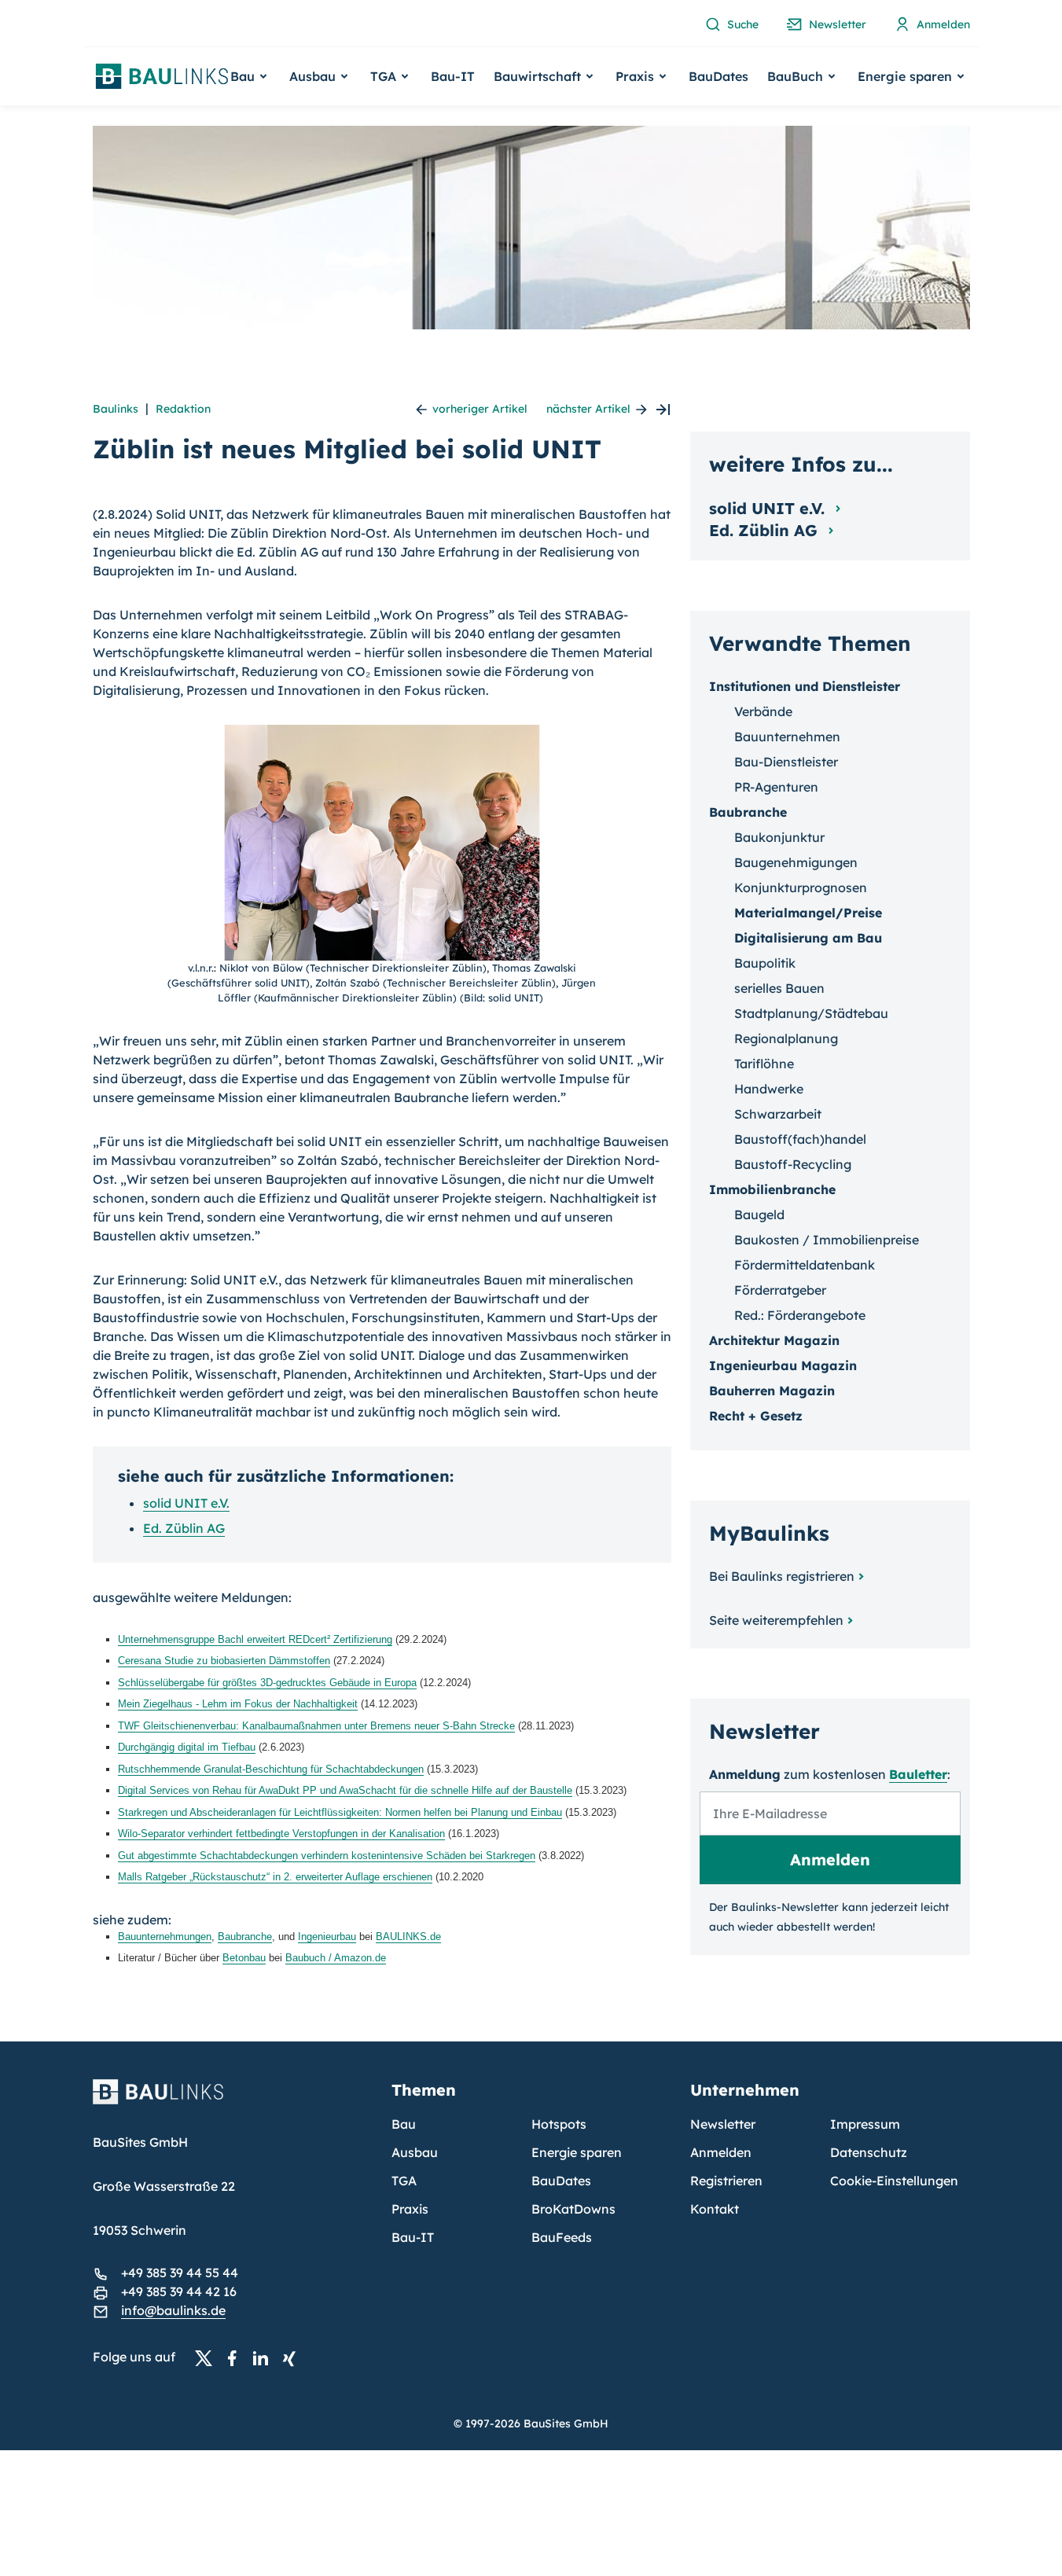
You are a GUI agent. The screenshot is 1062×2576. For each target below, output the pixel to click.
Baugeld (759, 1215)
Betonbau (244, 1958)
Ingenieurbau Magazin (783, 1365)
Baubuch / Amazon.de (336, 1958)
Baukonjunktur (779, 837)
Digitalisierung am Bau (808, 938)
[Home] (233, 2101)
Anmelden (721, 2152)
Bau (404, 2124)
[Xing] (293, 2357)
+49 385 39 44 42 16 (179, 2291)
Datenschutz (869, 2152)
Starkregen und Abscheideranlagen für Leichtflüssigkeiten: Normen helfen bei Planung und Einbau (340, 1812)
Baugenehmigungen (796, 862)
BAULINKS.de (408, 1937)
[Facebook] (237, 2357)
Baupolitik (765, 963)
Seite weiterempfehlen (776, 1620)
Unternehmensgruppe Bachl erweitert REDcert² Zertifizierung (255, 1639)
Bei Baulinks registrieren (782, 1576)
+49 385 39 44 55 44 (180, 2273)
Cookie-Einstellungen (894, 2181)
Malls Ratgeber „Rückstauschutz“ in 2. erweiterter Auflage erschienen (275, 1877)
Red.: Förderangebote (800, 1315)
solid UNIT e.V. (186, 1503)
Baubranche (245, 1937)
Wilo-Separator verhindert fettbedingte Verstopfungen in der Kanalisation (281, 1834)
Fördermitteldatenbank (805, 1265)
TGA (404, 2181)
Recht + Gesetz (756, 1416)
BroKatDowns (573, 2209)
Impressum (865, 2124)
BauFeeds (562, 2237)
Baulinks (116, 409)
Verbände (763, 711)
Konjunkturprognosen (801, 887)
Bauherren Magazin (772, 1391)
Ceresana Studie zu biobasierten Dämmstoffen (224, 1661)
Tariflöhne (764, 1064)
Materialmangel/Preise (808, 913)
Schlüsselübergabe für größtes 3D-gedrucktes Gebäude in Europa (267, 1683)
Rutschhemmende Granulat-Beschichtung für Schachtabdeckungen (271, 1769)
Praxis (410, 2209)
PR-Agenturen (776, 787)
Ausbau (415, 2152)
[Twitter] (208, 2357)
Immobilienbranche (772, 1189)
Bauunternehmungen (165, 1937)
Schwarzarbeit (778, 1114)
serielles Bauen (779, 988)
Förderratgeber (780, 1290)
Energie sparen (577, 2152)
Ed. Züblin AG (184, 1528)
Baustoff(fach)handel (800, 1139)
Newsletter (723, 2124)
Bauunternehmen (787, 737)
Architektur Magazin (774, 1340)
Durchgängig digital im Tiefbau (187, 1747)
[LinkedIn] (265, 2357)
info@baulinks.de (173, 2310)
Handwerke (769, 1089)
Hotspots (559, 2124)
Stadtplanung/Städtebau (811, 1013)
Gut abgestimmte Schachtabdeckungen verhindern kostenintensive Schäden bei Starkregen (327, 1856)
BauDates (718, 76)
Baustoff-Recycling (793, 1164)
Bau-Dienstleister (786, 762)
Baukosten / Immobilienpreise (827, 1240)
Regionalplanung (786, 1038)
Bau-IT (453, 76)
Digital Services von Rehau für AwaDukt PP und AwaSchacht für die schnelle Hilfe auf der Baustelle (345, 1790)
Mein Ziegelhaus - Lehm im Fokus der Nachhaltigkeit (238, 1704)
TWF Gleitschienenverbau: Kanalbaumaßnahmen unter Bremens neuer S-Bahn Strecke (316, 1726)
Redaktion (183, 409)
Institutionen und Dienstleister (805, 686)
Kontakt (715, 2209)
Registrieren (726, 2181)
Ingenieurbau (327, 1937)
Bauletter (918, 1774)
